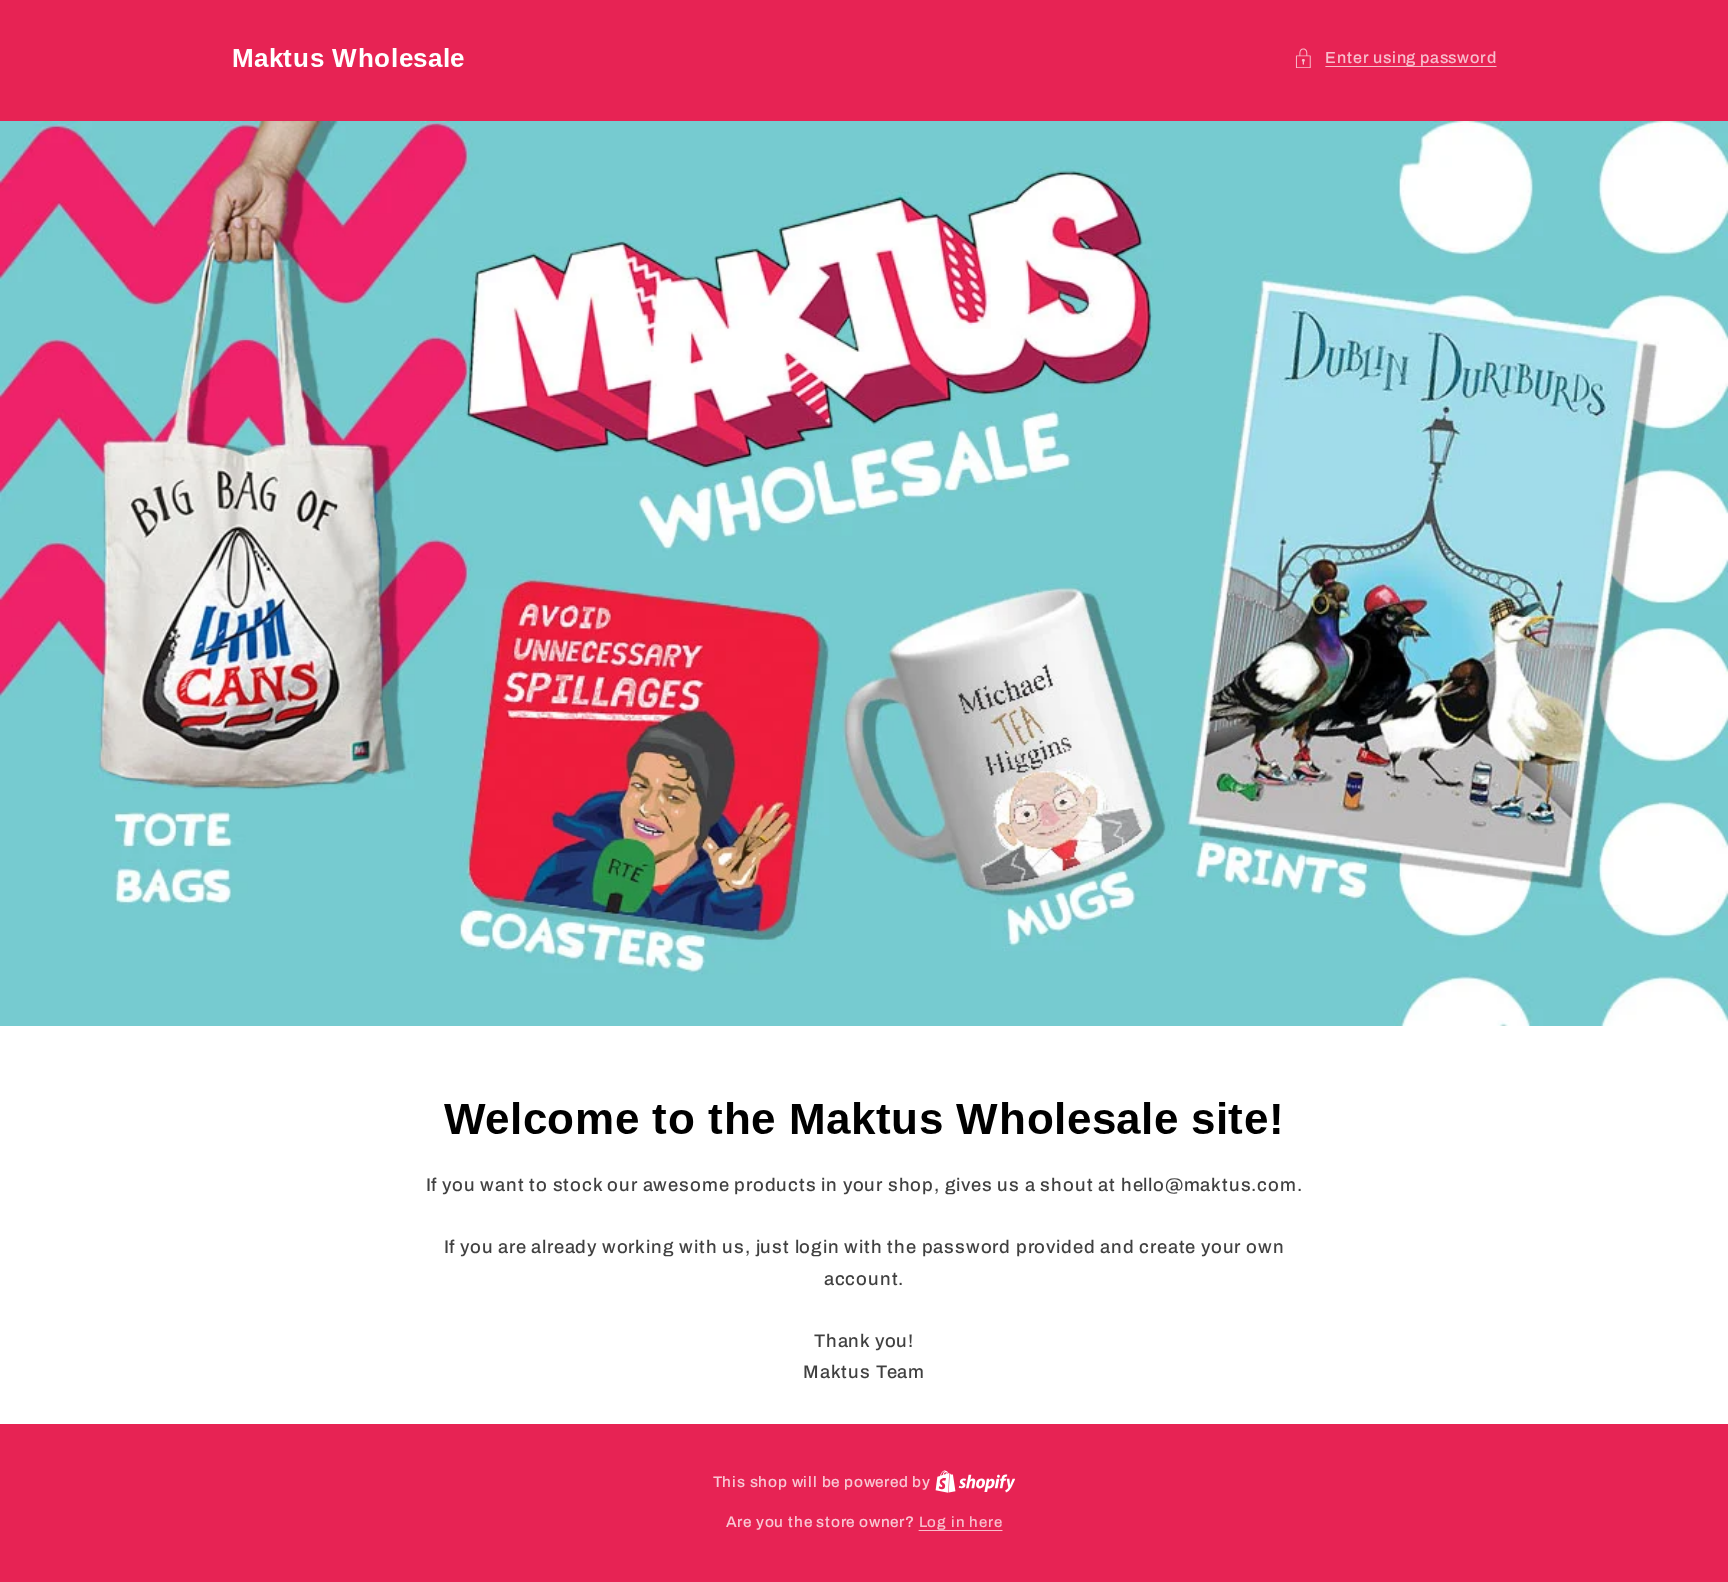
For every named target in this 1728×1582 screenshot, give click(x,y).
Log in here (961, 1522)
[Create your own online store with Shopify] (975, 1482)
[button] (1394, 57)
